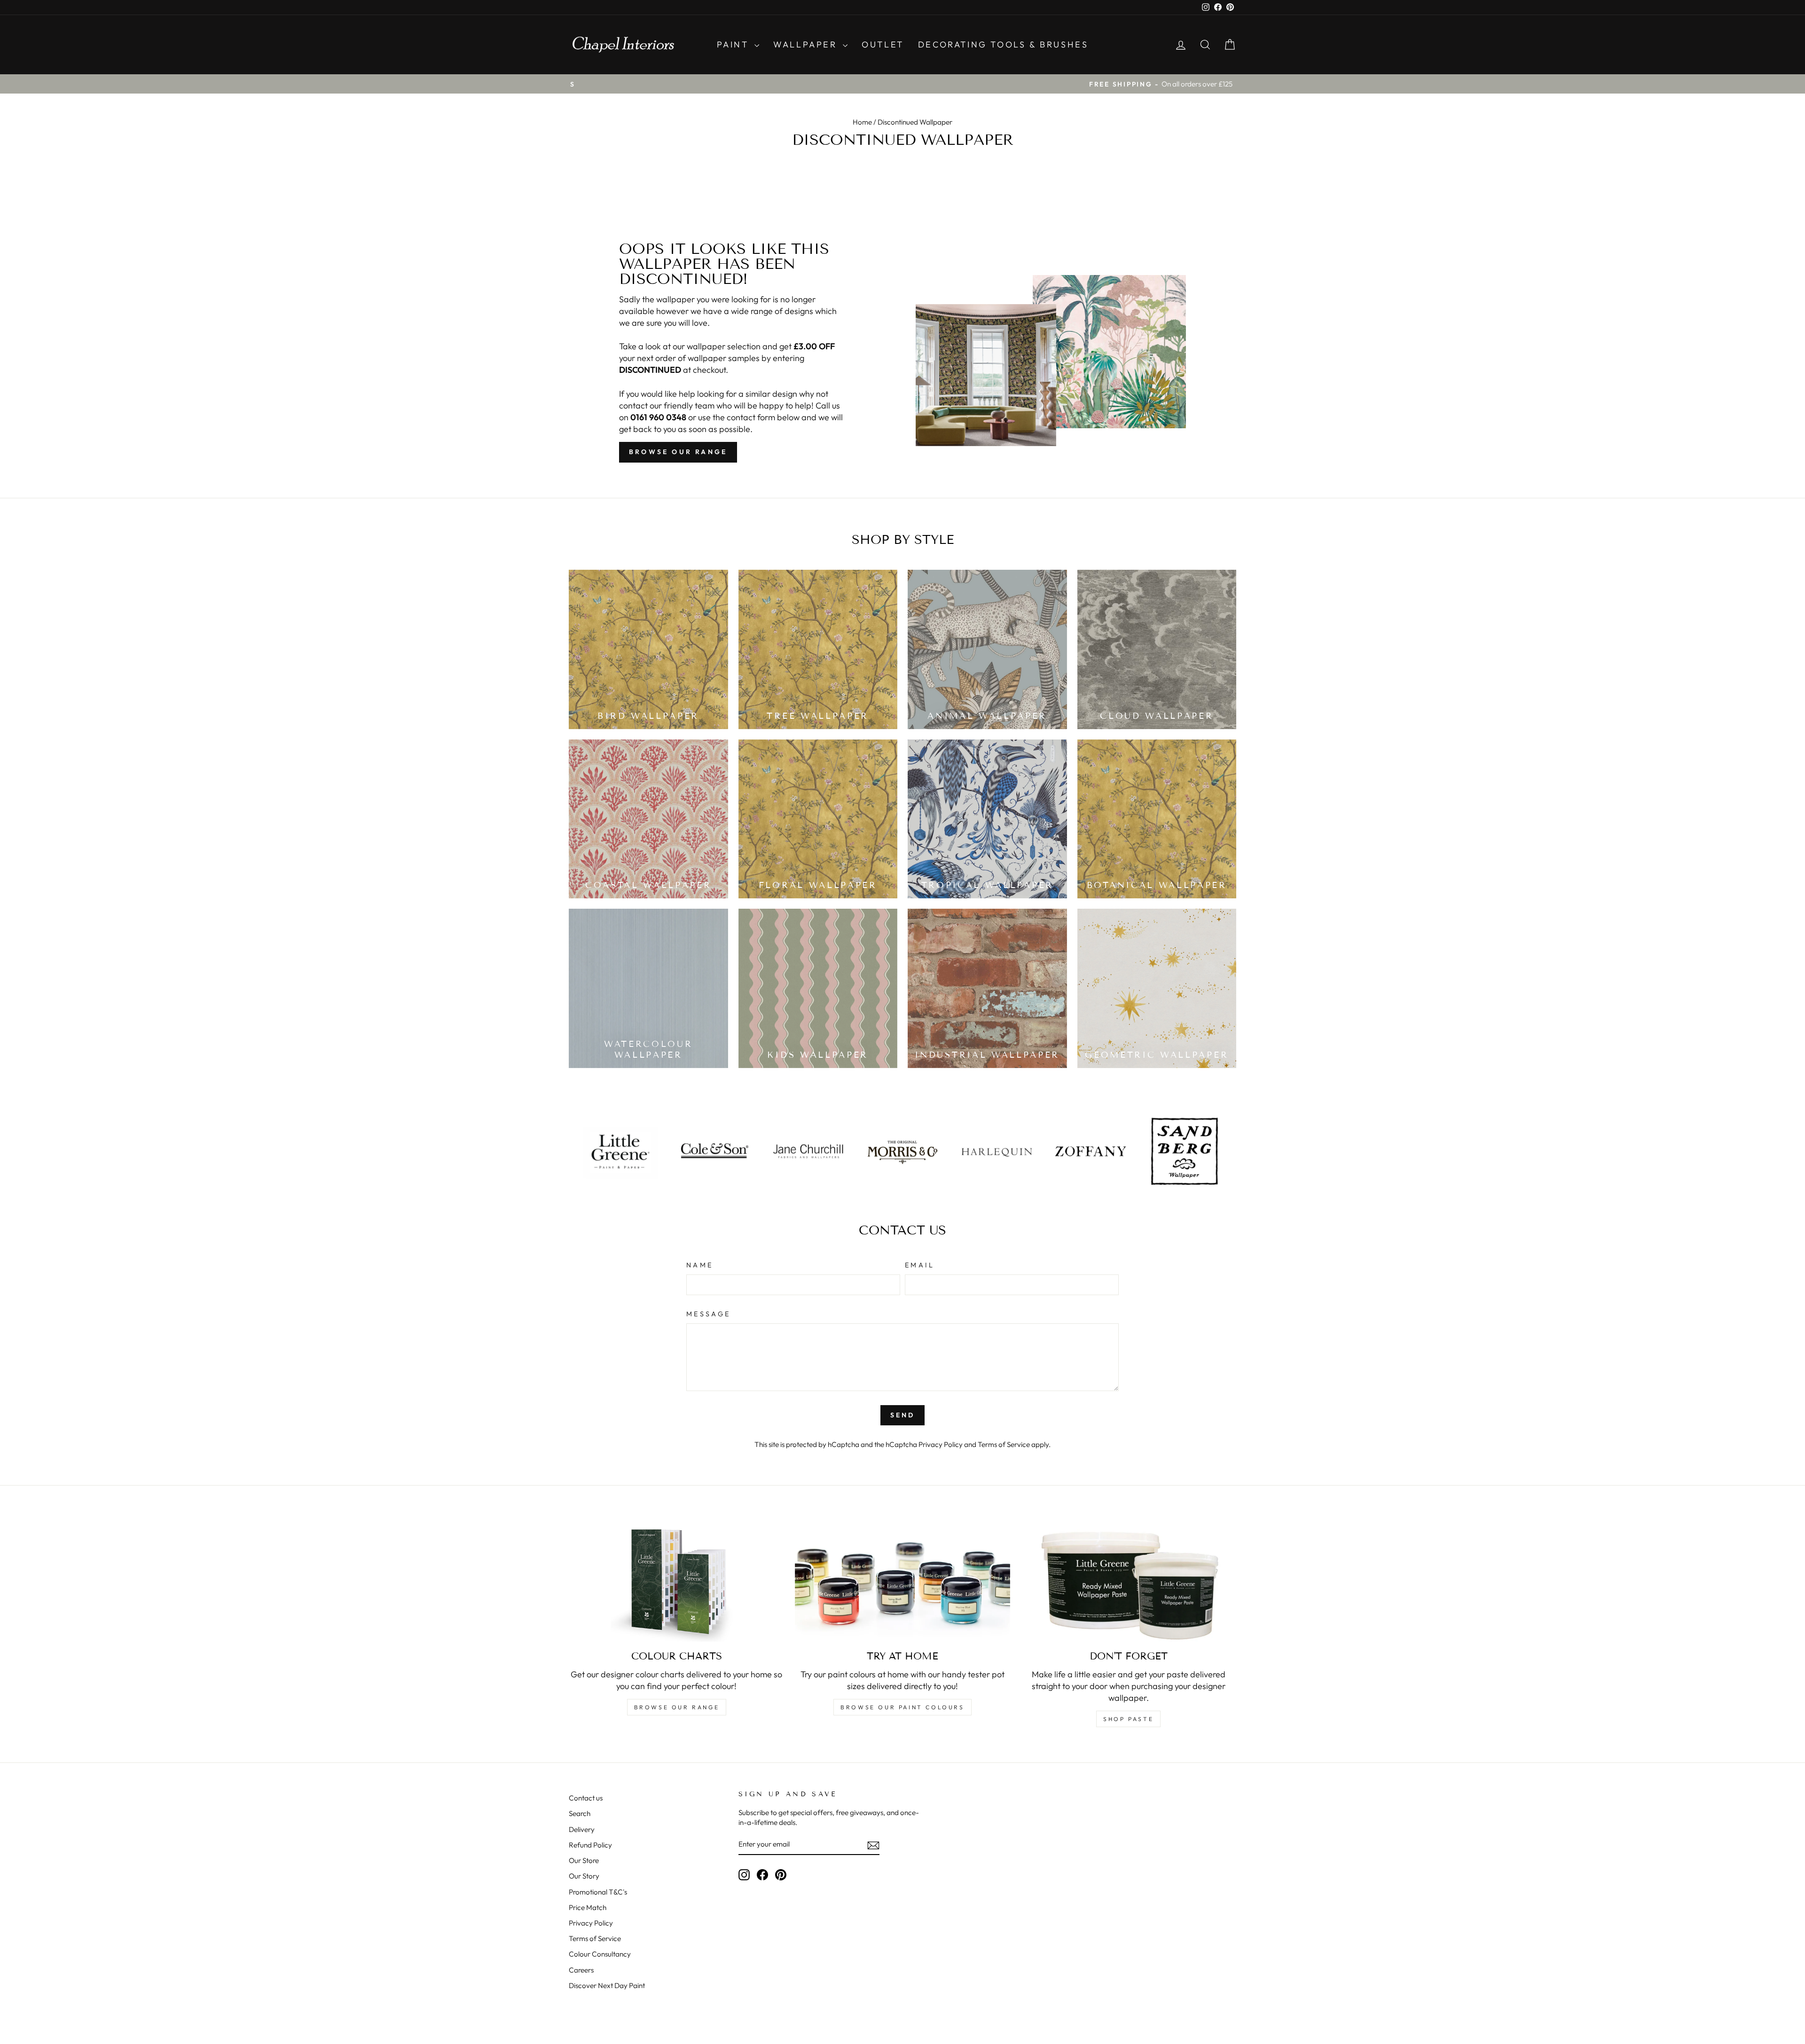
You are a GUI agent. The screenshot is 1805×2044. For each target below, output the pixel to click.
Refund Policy (590, 1845)
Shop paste (1128, 1719)
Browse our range (678, 452)
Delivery (582, 1829)
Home (862, 122)
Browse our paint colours (902, 1707)
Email (920, 1265)
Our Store (584, 1860)
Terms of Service (1004, 1444)
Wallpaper (807, 44)
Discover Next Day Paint (607, 1985)
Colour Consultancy (600, 1954)
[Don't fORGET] (1128, 1581)
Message (708, 1314)
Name (700, 1265)
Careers (581, 1970)
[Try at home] (903, 1581)
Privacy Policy (941, 1444)
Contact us (586, 1798)
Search (580, 1813)
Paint (735, 44)
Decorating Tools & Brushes (1003, 44)
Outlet (883, 44)
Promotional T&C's (598, 1892)
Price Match (588, 1907)
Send (903, 1415)
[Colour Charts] (677, 1581)
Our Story (584, 1876)
